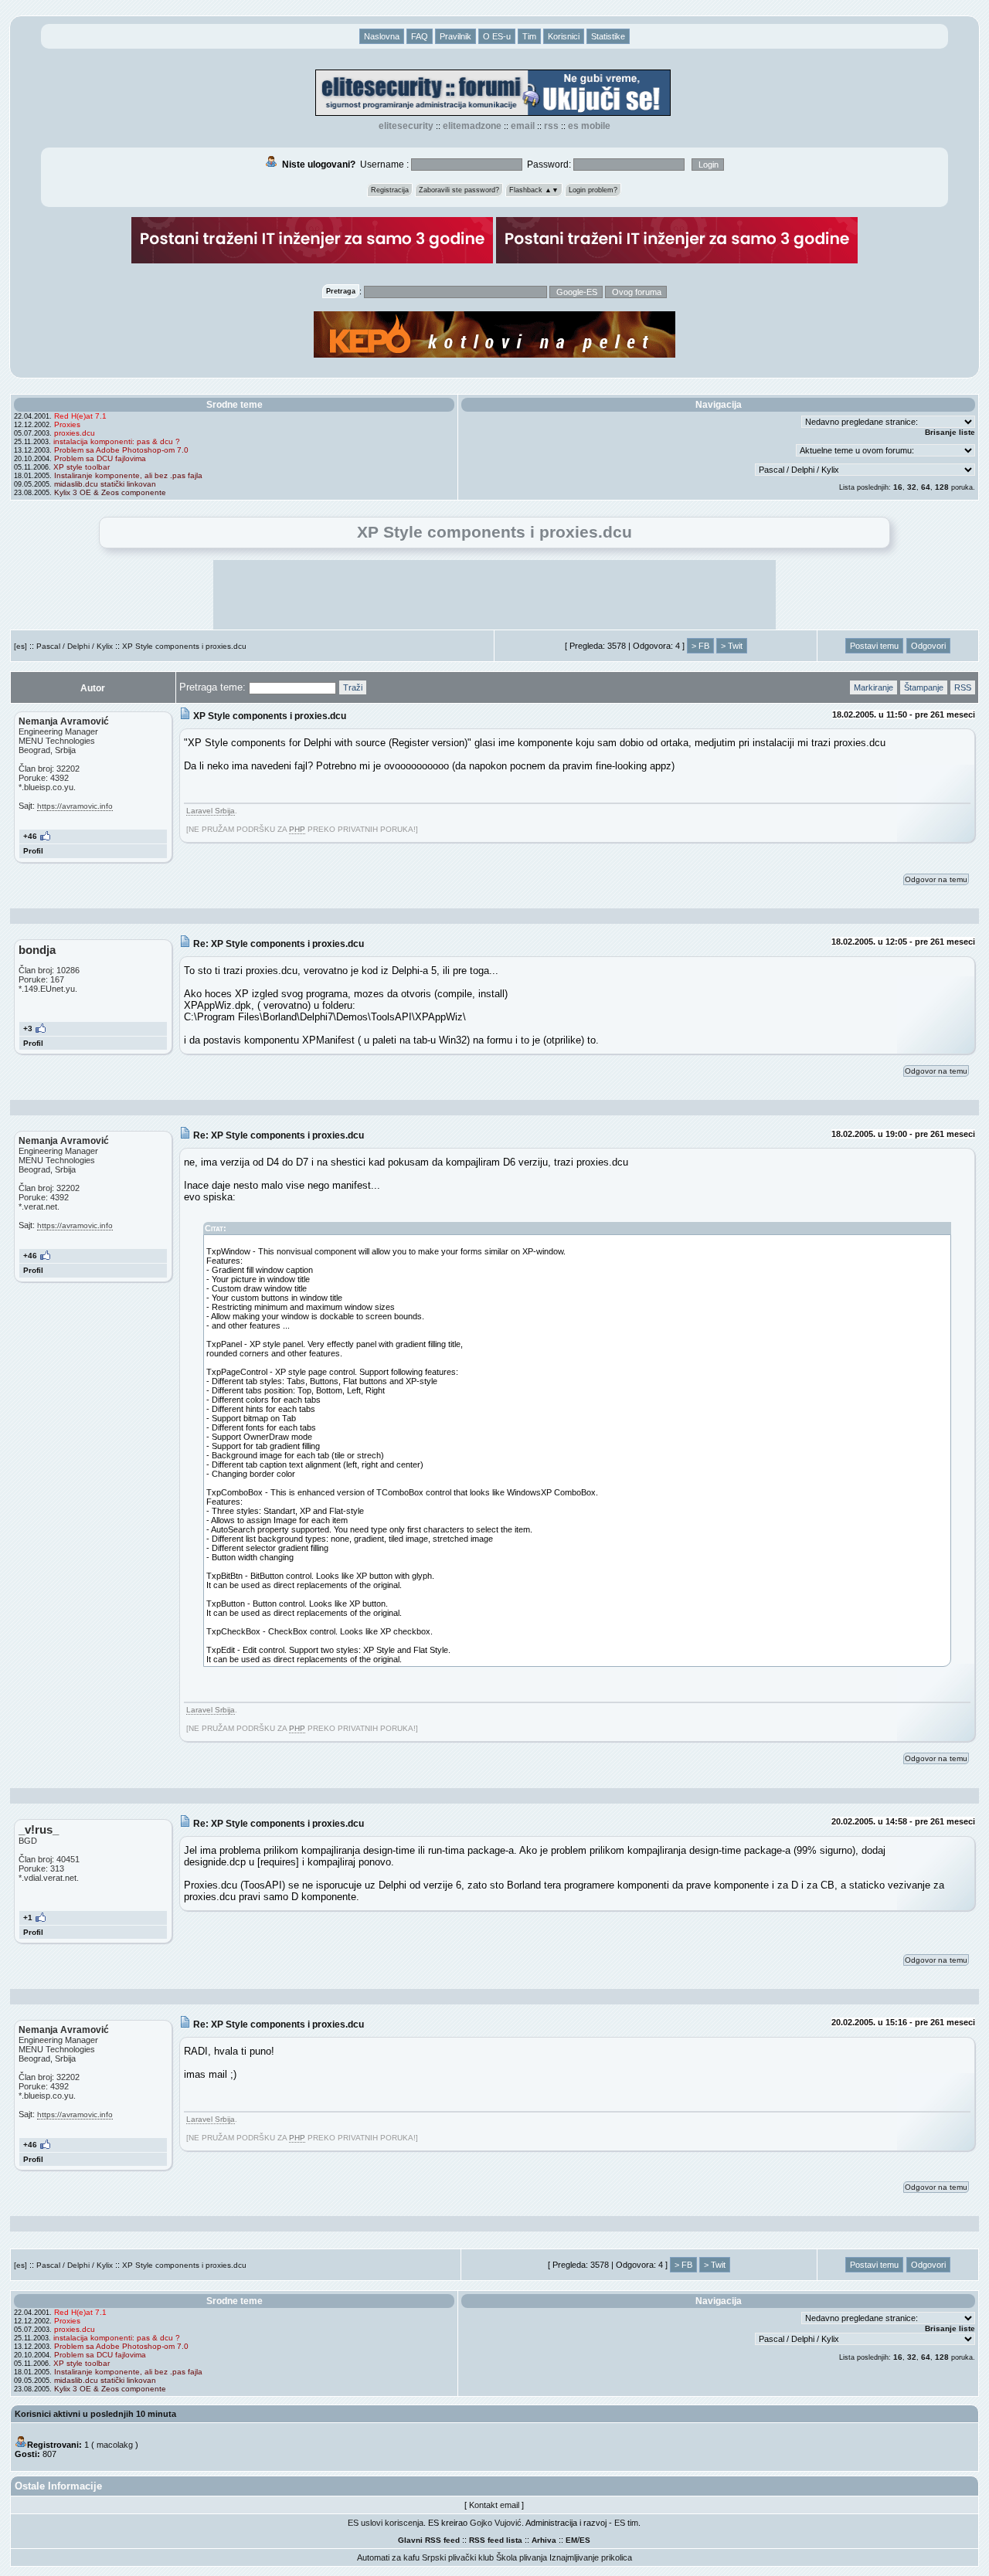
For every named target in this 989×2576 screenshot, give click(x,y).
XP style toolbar (82, 467)
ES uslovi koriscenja (386, 2523)
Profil (33, 851)
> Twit (732, 646)
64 (926, 487)
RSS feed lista (496, 2540)
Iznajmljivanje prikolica (591, 2557)
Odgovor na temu (936, 879)
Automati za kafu (388, 2557)
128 (942, 487)
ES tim (626, 2523)
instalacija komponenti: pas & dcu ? (117, 441)
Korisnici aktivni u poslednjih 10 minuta (95, 2414)
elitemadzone (472, 126)
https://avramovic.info (75, 806)
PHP (297, 829)
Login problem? (593, 190)
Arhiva (544, 2540)
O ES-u (497, 36)
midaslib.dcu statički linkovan (105, 484)
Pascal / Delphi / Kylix (75, 646)
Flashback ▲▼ (534, 190)
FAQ (420, 36)
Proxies (67, 424)
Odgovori (928, 646)
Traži (353, 687)
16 (898, 487)
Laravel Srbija (211, 811)
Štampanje (924, 687)
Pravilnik (455, 36)
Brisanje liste (950, 432)
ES (585, 2540)
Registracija (390, 190)
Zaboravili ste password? (459, 190)
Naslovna (382, 36)
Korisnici (564, 36)
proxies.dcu (75, 433)
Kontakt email (494, 2505)
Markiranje (873, 687)
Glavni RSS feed (429, 2540)
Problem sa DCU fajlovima (100, 458)
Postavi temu (874, 646)
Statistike (608, 36)
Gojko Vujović (496, 2523)
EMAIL (523, 126)
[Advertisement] (494, 595)
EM (571, 2540)
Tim (529, 36)
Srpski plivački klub (458, 2557)
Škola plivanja (522, 2557)
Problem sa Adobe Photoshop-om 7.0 (121, 450)
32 (912, 487)
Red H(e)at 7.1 (80, 416)
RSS (551, 126)
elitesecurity (406, 126)
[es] (20, 646)
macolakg (115, 2445)
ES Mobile (589, 126)
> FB (700, 646)
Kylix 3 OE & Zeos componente (110, 492)
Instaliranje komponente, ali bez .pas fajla (128, 475)
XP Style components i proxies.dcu (184, 646)
